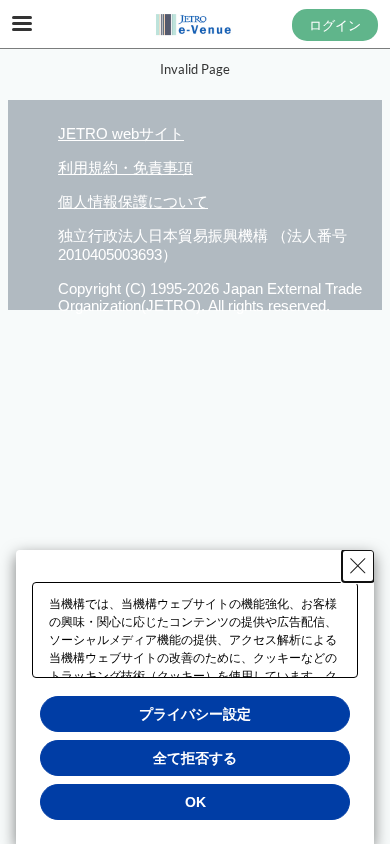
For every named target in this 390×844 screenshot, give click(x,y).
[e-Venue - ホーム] (195, 25)
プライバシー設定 (195, 714)
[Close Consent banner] (358, 566)
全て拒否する (195, 758)
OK (195, 802)
